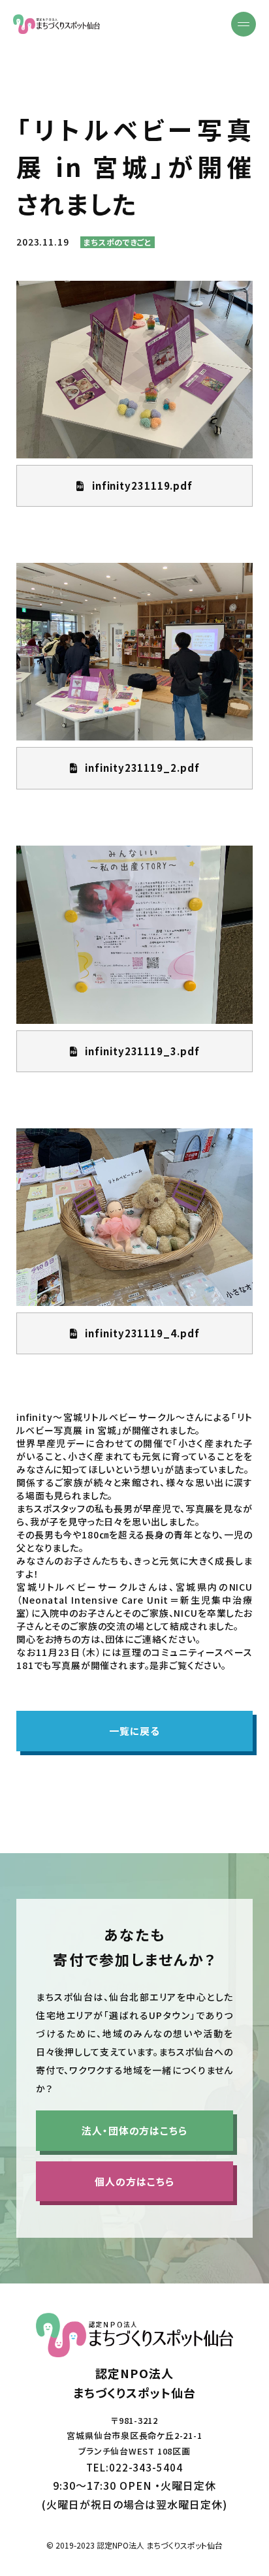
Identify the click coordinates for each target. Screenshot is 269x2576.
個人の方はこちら (134, 2181)
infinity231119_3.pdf (142, 1051)
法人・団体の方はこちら (134, 2130)
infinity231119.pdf (142, 485)
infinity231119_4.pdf (142, 1333)
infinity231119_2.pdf (142, 768)
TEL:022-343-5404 (134, 2467)
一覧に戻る (135, 1731)
